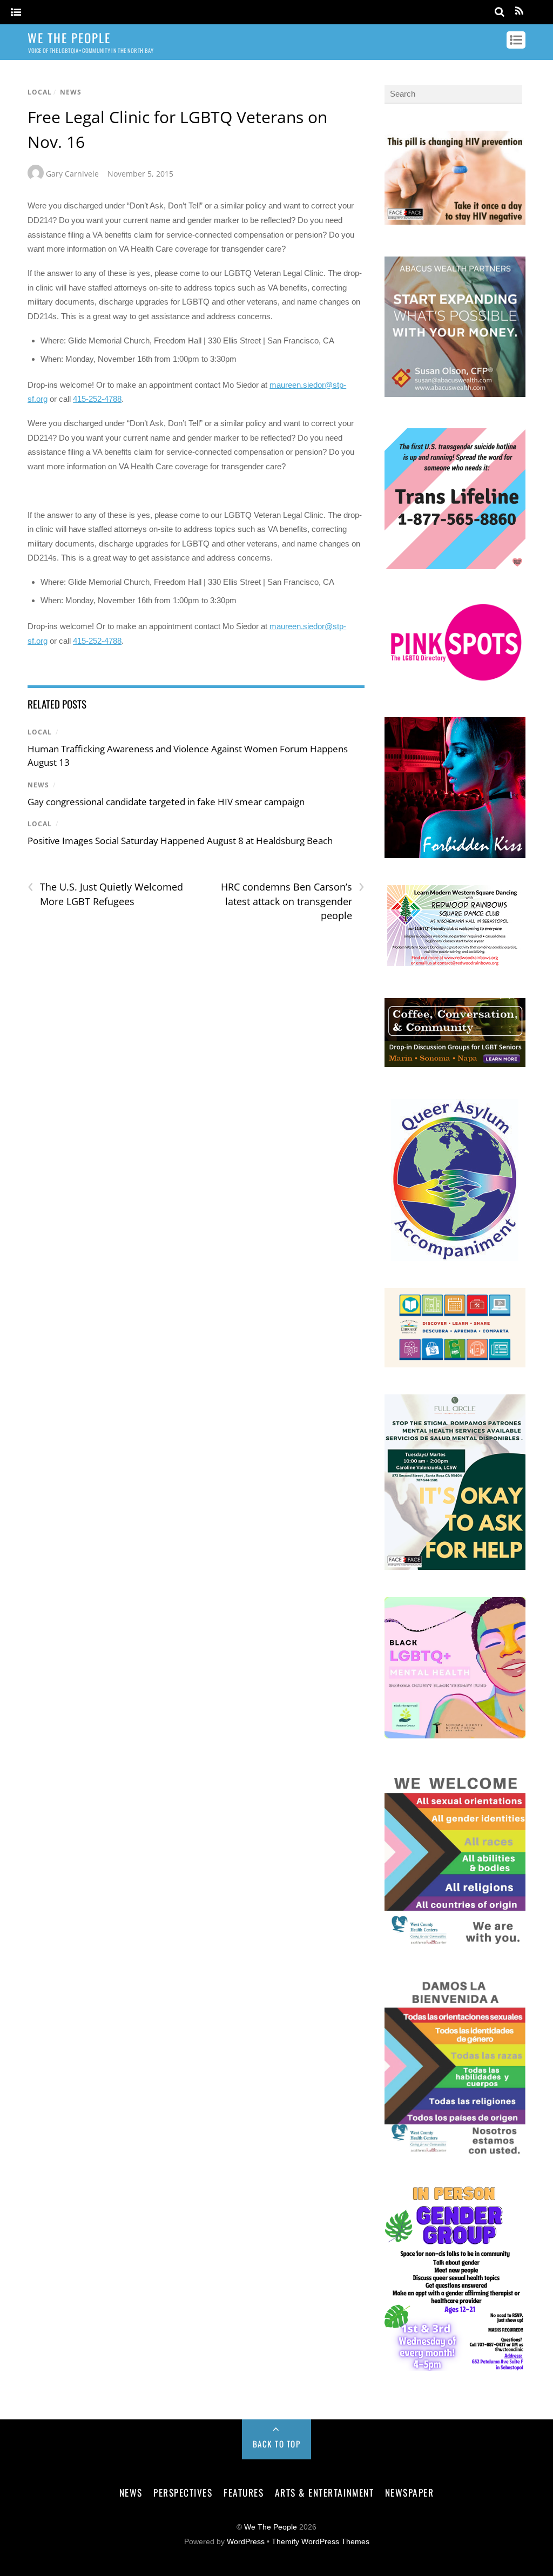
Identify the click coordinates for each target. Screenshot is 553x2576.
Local (40, 92)
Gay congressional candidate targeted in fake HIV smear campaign (166, 802)
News (71, 92)
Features (244, 2492)
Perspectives (183, 2492)
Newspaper (410, 2492)
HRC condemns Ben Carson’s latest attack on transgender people (293, 901)
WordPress (246, 2542)
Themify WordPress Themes (321, 2542)
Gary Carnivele (72, 174)
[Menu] (16, 13)
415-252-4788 (97, 399)
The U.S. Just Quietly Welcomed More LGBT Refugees (105, 894)
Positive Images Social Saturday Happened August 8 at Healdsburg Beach (180, 841)
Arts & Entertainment (324, 2492)
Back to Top (277, 2444)
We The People (271, 2527)
